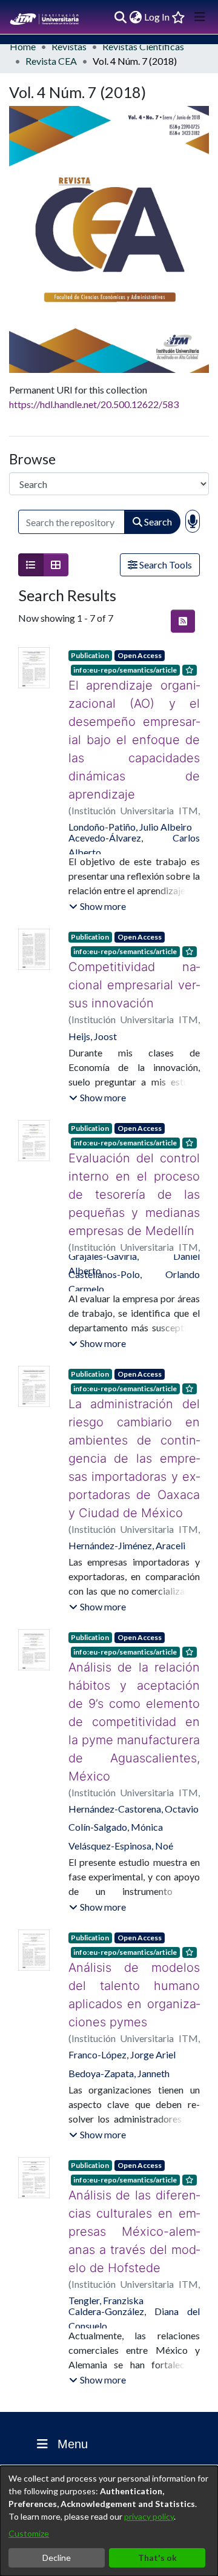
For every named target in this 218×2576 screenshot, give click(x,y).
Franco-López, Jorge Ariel (122, 2000)
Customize (29, 2533)
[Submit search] (120, 17)
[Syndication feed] (183, 621)
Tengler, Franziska (106, 2228)
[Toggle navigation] (200, 17)
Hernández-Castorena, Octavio (134, 1772)
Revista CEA (51, 61)
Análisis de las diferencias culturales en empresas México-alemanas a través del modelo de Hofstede (134, 2168)
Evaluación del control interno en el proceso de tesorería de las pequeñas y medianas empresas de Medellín (134, 1176)
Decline (57, 2558)
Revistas (69, 46)
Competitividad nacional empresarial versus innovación (134, 967)
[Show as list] (31, 565)
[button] (97, 888)
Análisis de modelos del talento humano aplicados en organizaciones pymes (134, 1949)
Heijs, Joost (93, 1018)
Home (23, 46)
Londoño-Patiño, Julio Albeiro (130, 809)
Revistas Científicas (143, 46)
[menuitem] (135, 17)
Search (157, 522)
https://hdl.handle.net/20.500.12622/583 (94, 404)
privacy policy (149, 2516)
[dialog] (109, 2521)
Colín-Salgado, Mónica (116, 1790)
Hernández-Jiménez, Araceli (127, 1527)
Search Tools (165, 565)
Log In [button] (157, 17)
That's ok (157, 2558)
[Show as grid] (56, 565)
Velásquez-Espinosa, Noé (121, 1809)
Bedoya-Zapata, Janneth (119, 2019)
